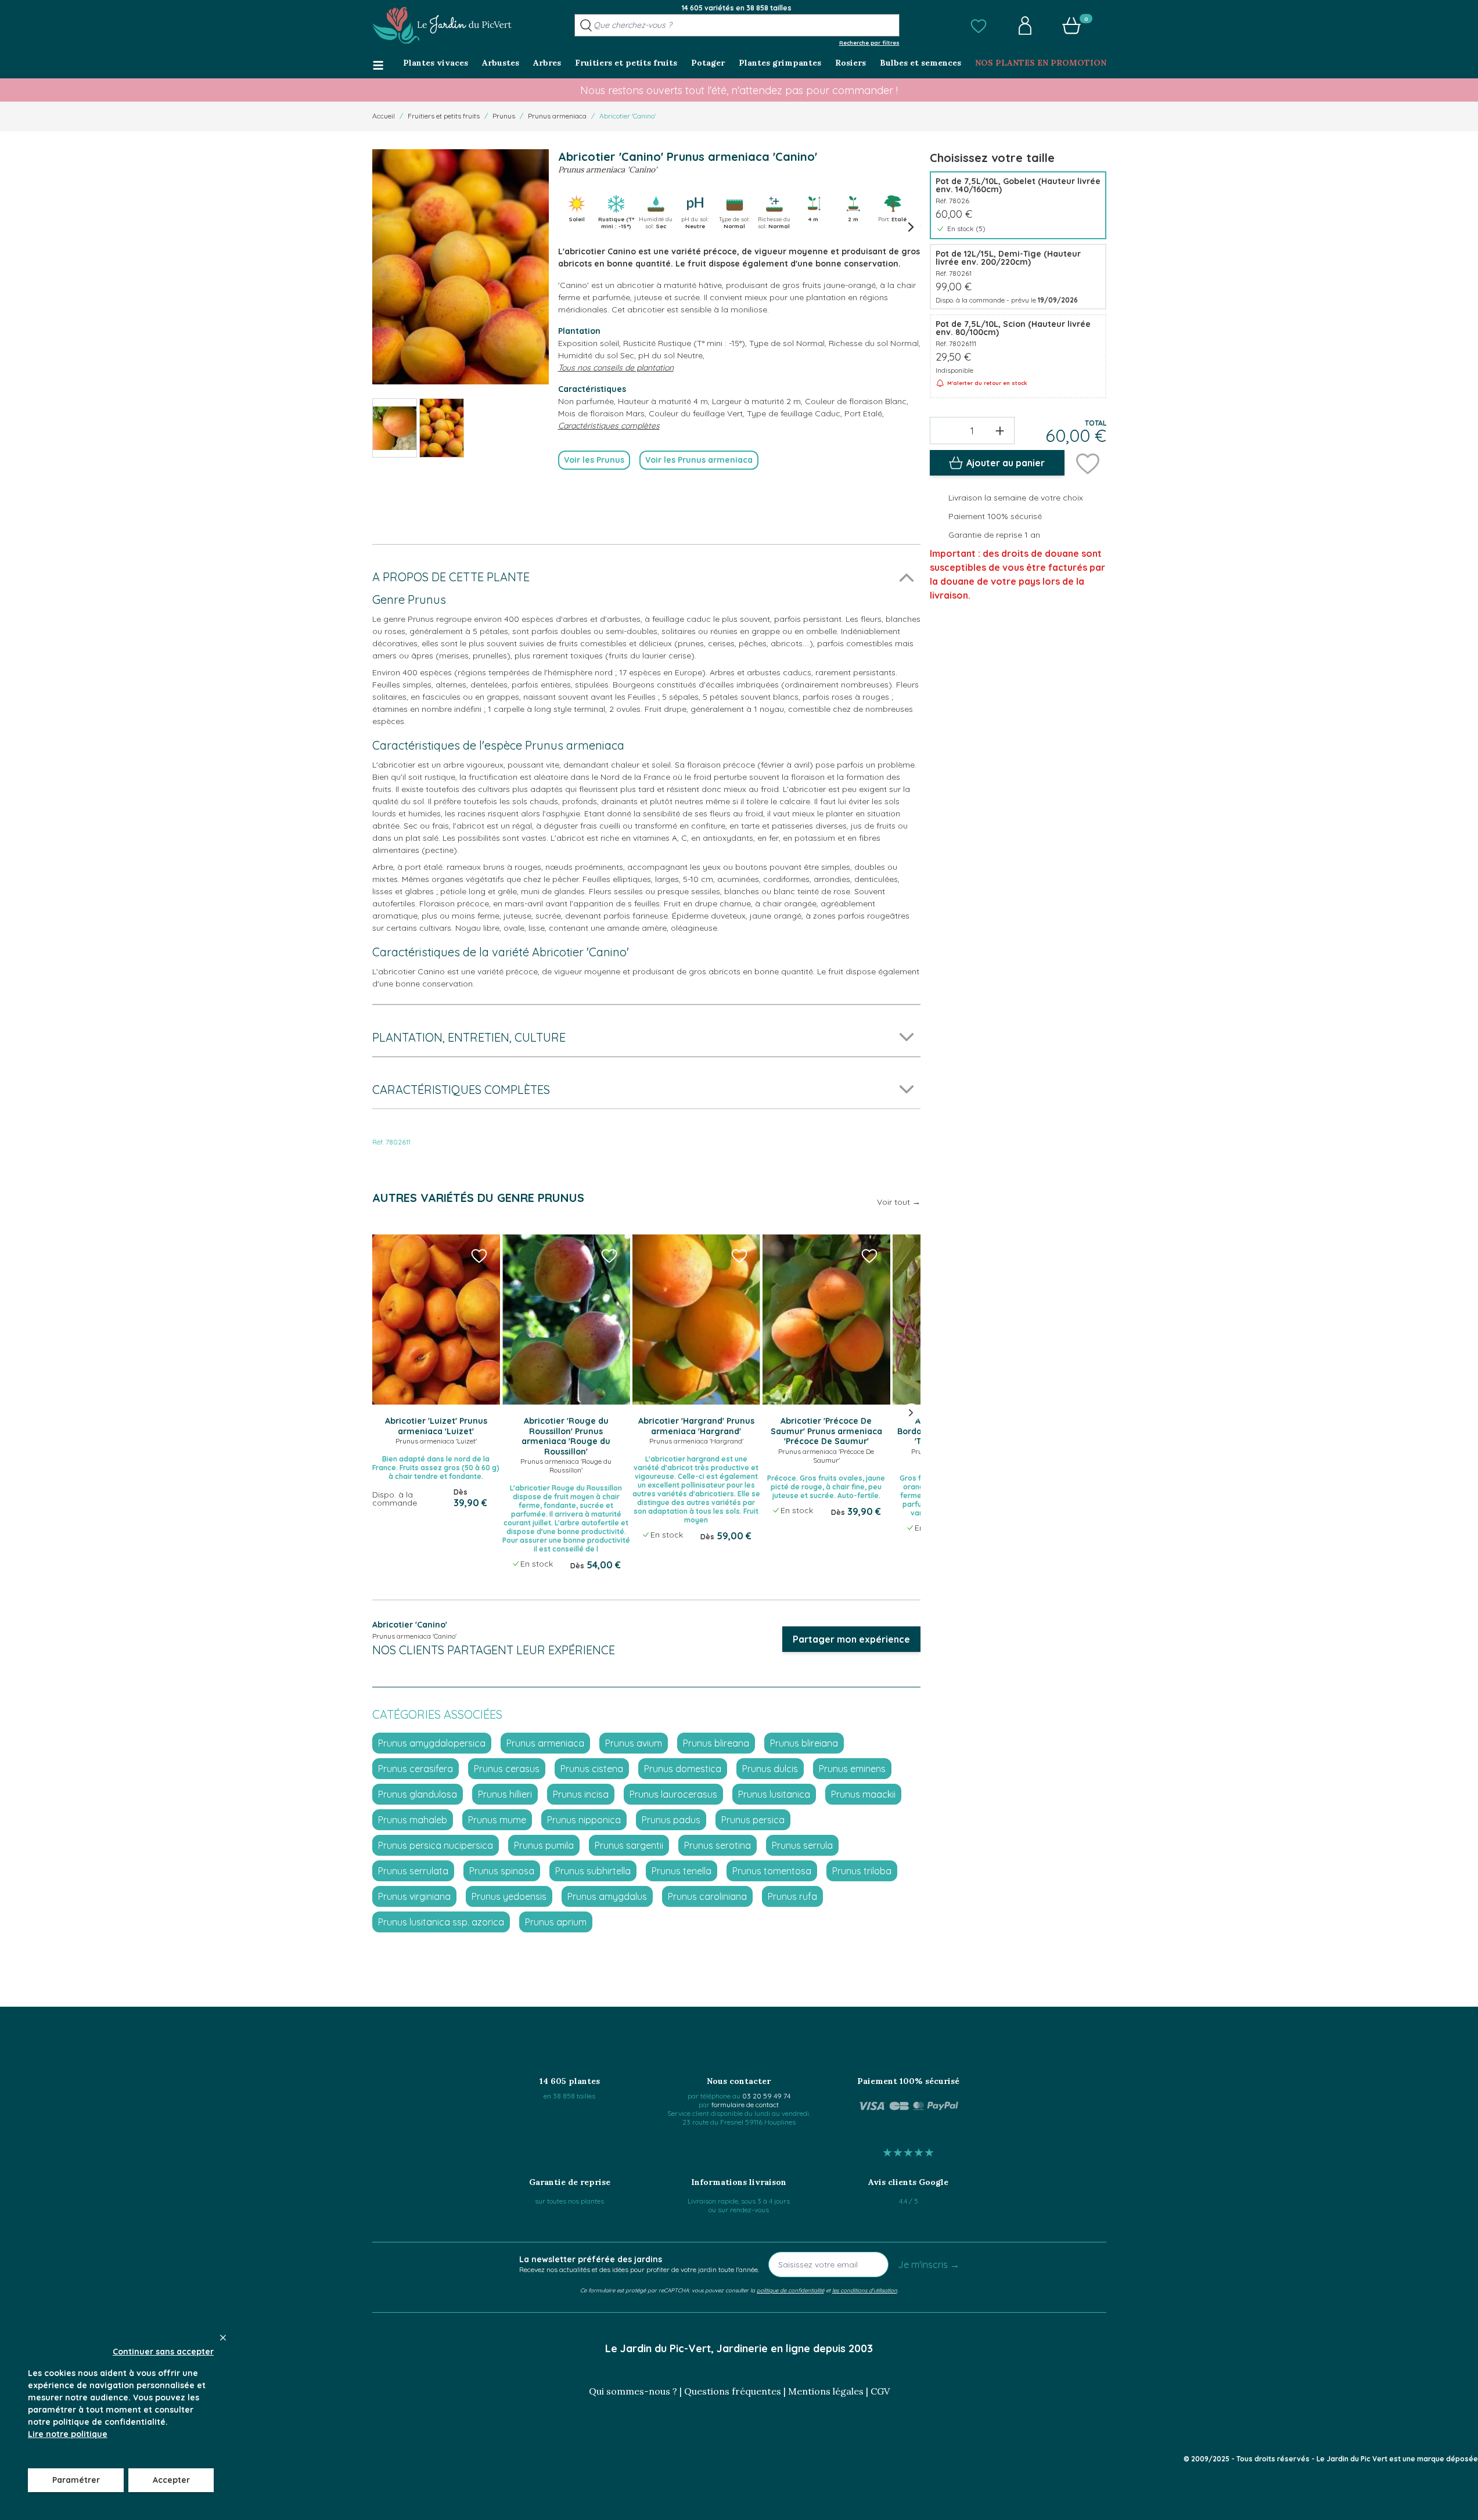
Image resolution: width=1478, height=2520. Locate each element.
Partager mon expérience (851, 1639)
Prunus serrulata (413, 1871)
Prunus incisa (581, 1794)
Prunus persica (753, 1820)
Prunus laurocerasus (673, 1794)
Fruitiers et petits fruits (444, 116)
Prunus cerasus (507, 1769)
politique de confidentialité (790, 2290)
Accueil (384, 116)
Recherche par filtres (869, 42)
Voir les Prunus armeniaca (699, 460)
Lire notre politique (68, 2434)
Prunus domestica (683, 1769)
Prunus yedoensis (509, 1896)
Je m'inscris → (929, 2265)
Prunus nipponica (584, 1820)
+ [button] (1000, 430)
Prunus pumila (544, 1845)
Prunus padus (671, 1820)
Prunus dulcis (770, 1769)
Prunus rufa (792, 1896)
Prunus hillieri (505, 1794)
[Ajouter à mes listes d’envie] (1088, 463)
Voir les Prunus (594, 460)
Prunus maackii (863, 1794)
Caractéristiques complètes (609, 426)
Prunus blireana (716, 1743)
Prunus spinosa (502, 1871)
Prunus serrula (802, 1845)
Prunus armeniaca (557, 116)
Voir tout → (899, 1202)
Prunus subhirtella (593, 1871)
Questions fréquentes (733, 2391)
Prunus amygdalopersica (432, 1743)
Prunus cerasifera (416, 1769)
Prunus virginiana (414, 1896)
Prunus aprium (556, 1922)
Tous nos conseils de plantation (616, 368)
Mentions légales (826, 2391)
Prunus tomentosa (772, 1871)
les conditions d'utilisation (865, 2290)
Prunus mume (497, 1820)
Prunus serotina (718, 1845)
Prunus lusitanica (774, 1794)
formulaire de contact (745, 2105)
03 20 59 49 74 (766, 2096)
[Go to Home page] (442, 26)
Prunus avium (634, 1743)
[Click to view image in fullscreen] (461, 267)
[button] (979, 26)
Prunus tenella (682, 1871)
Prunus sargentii (629, 1845)
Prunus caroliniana (707, 1896)
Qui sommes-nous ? (633, 2391)
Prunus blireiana (804, 1743)
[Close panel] (223, 2338)
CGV (880, 2391)
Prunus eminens (852, 1769)
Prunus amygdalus (607, 1896)
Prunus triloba (862, 1871)
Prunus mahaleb (413, 1820)
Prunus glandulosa (418, 1794)
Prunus (504, 116)
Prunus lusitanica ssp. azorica (441, 1922)
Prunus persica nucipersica (436, 1845)
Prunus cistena (592, 1769)
